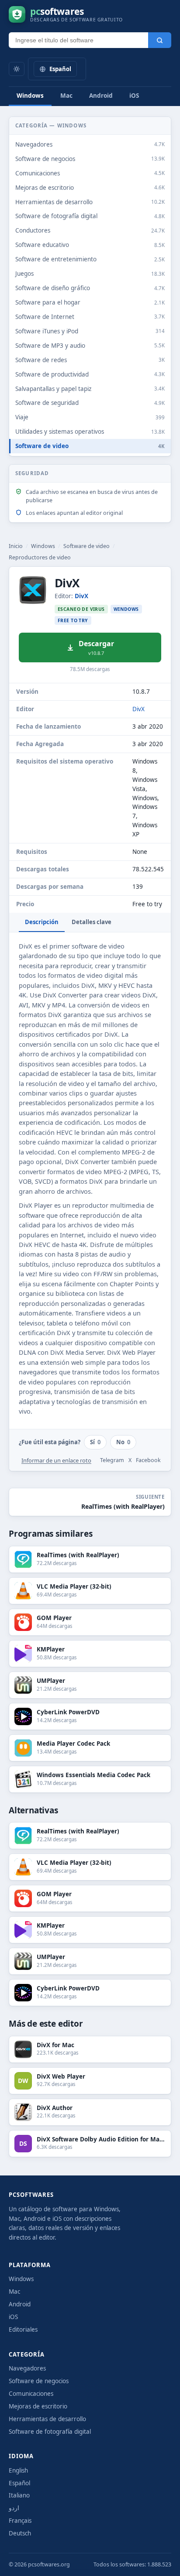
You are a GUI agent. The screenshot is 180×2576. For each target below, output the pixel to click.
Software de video (87, 546)
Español (19, 2483)
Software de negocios (39, 2381)
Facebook (148, 1460)
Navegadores (27, 2368)
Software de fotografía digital (50, 2432)
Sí (95, 1442)
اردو (14, 2508)
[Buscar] (160, 40)
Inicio (16, 546)
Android (101, 96)
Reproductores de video (40, 557)
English (18, 2470)
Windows (30, 96)
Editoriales (23, 2329)
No (123, 1442)
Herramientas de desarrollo (47, 2419)
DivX (81, 596)
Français (20, 2521)
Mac (66, 96)
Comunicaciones (31, 2394)
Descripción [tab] (42, 922)
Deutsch (20, 2533)
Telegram (112, 1460)
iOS (134, 96)
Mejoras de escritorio (38, 2406)
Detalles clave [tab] (92, 922)
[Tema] (17, 69)
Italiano (19, 2495)
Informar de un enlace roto (56, 1460)
